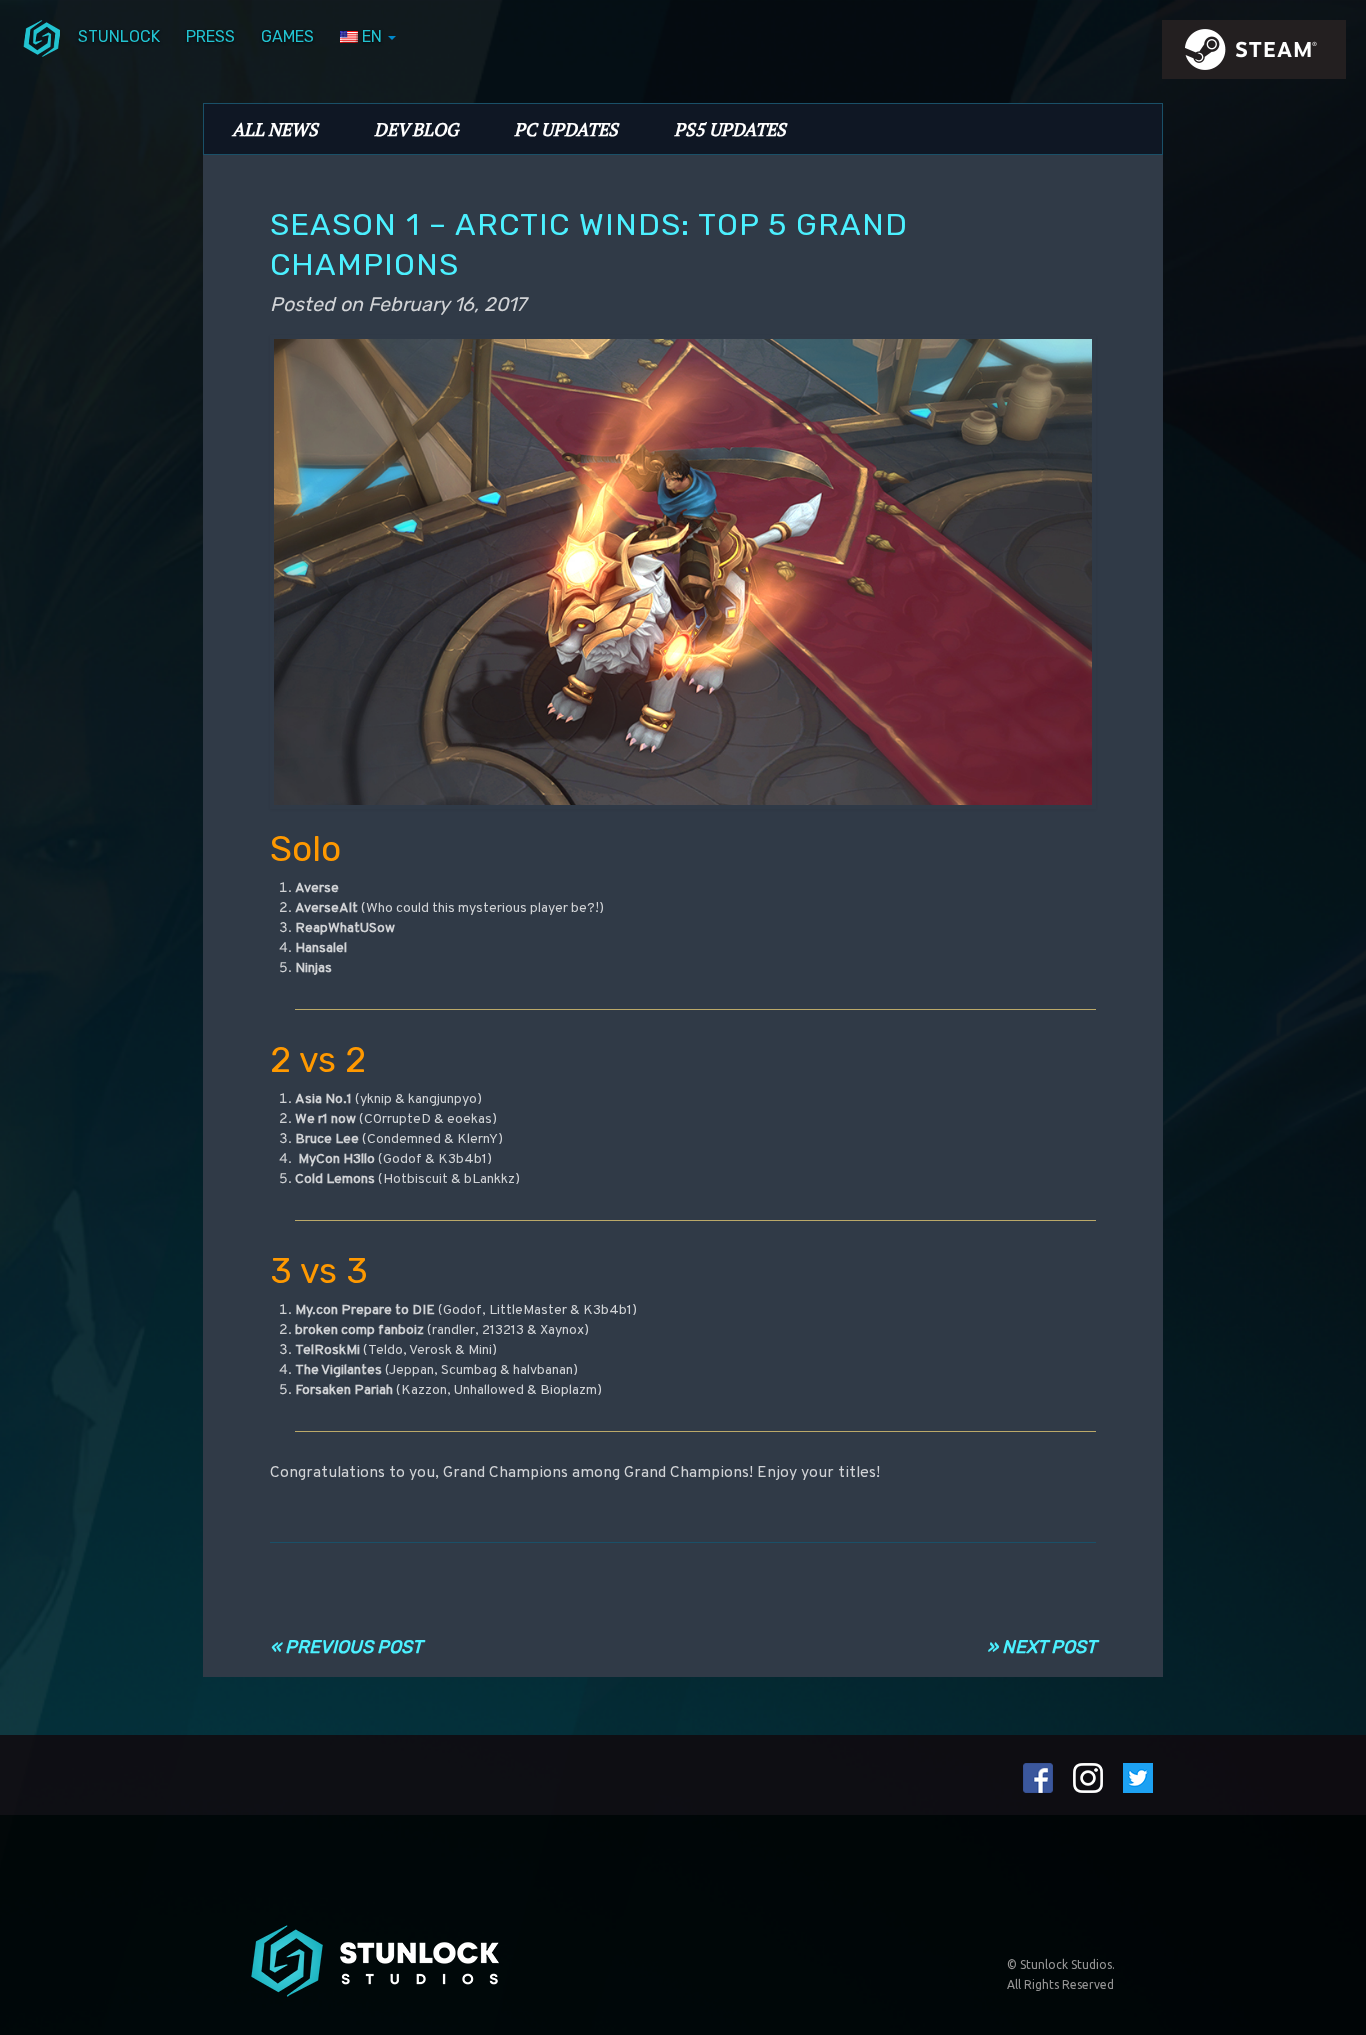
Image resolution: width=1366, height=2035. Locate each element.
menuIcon (42, 37)
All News (275, 129)
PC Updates (566, 129)
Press (210, 36)
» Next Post (1041, 1647)
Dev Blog (416, 129)
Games (287, 36)
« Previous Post (346, 1647)
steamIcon (1253, 55)
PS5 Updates (730, 129)
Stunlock (119, 36)
